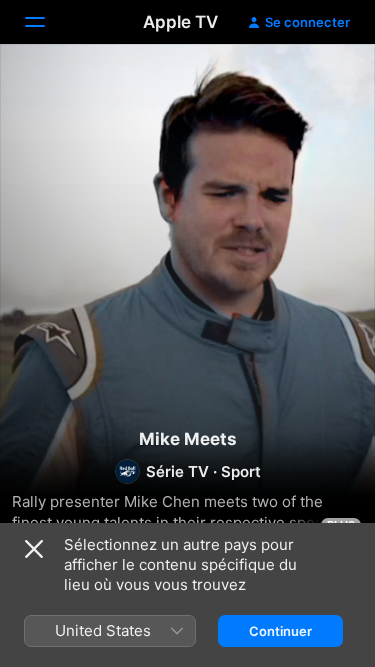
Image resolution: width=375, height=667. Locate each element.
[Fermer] (34, 549)
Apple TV (180, 22)
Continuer (280, 631)
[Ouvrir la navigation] (47, 22)
